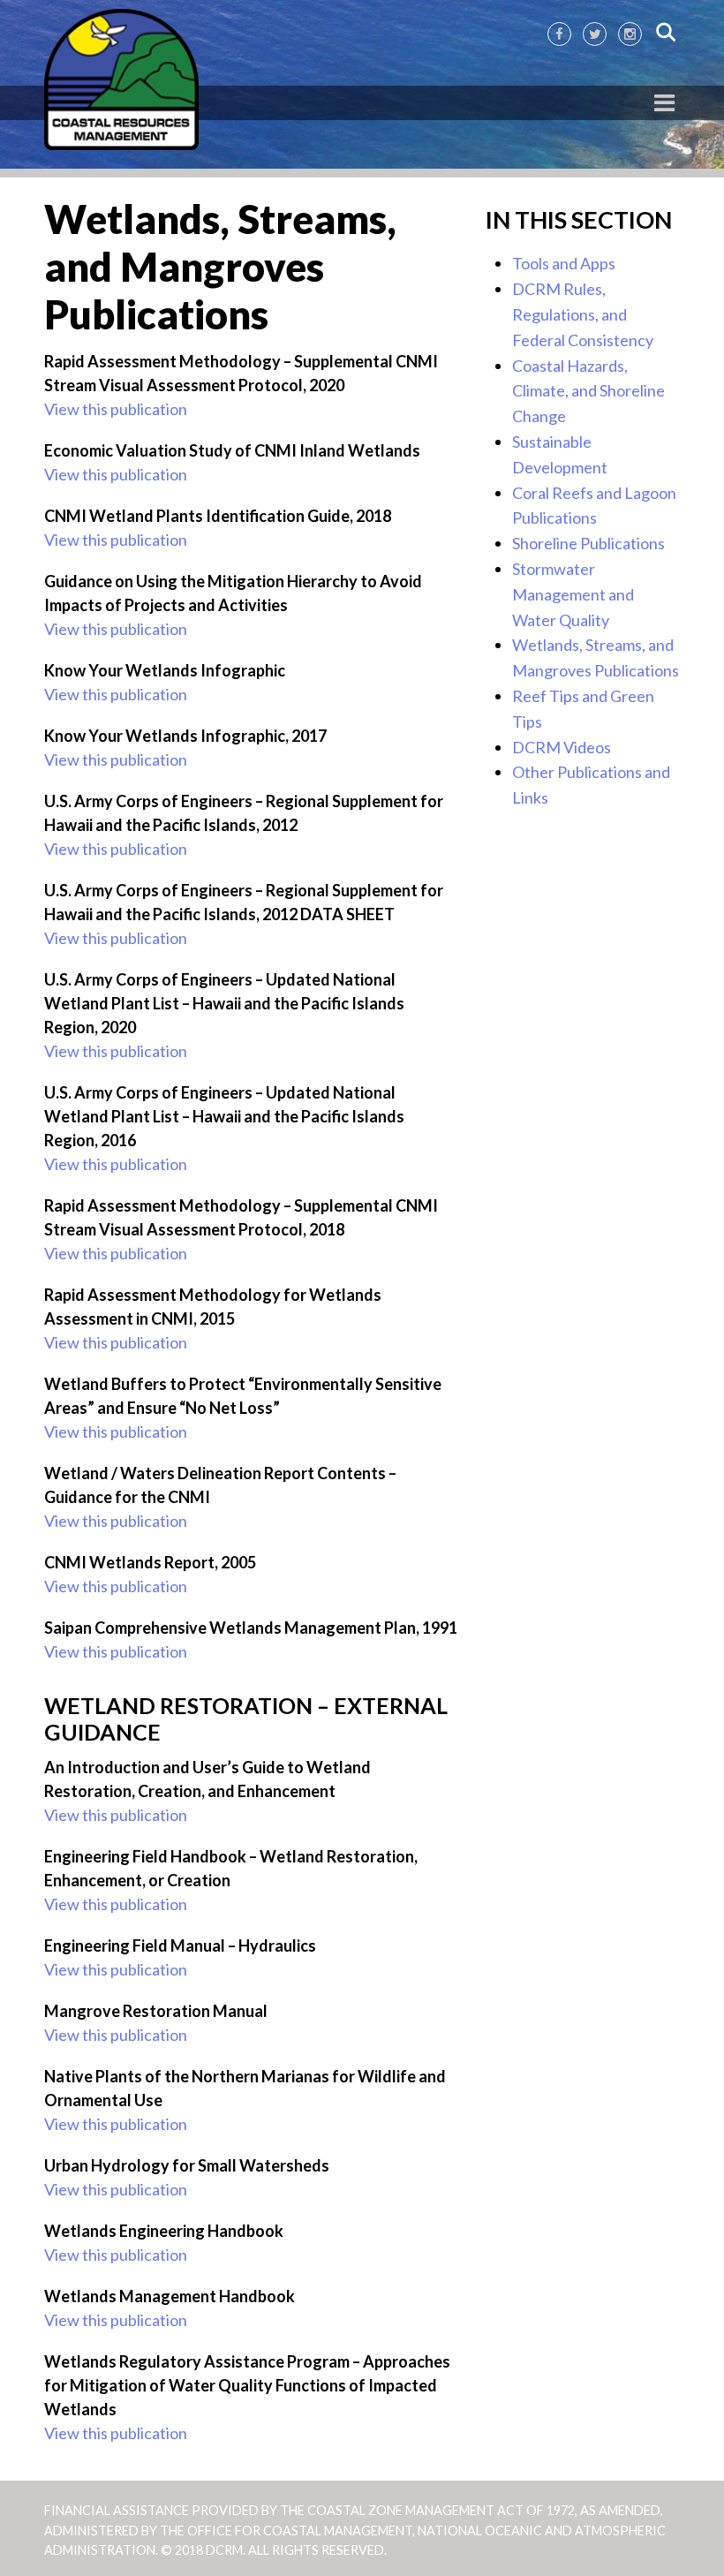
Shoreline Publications (588, 543)
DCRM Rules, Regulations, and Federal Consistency (583, 314)
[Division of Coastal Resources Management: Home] (121, 80)
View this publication (116, 409)
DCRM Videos (562, 747)
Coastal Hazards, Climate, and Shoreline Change (588, 391)
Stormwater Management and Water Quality (573, 594)
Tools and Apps (564, 263)
